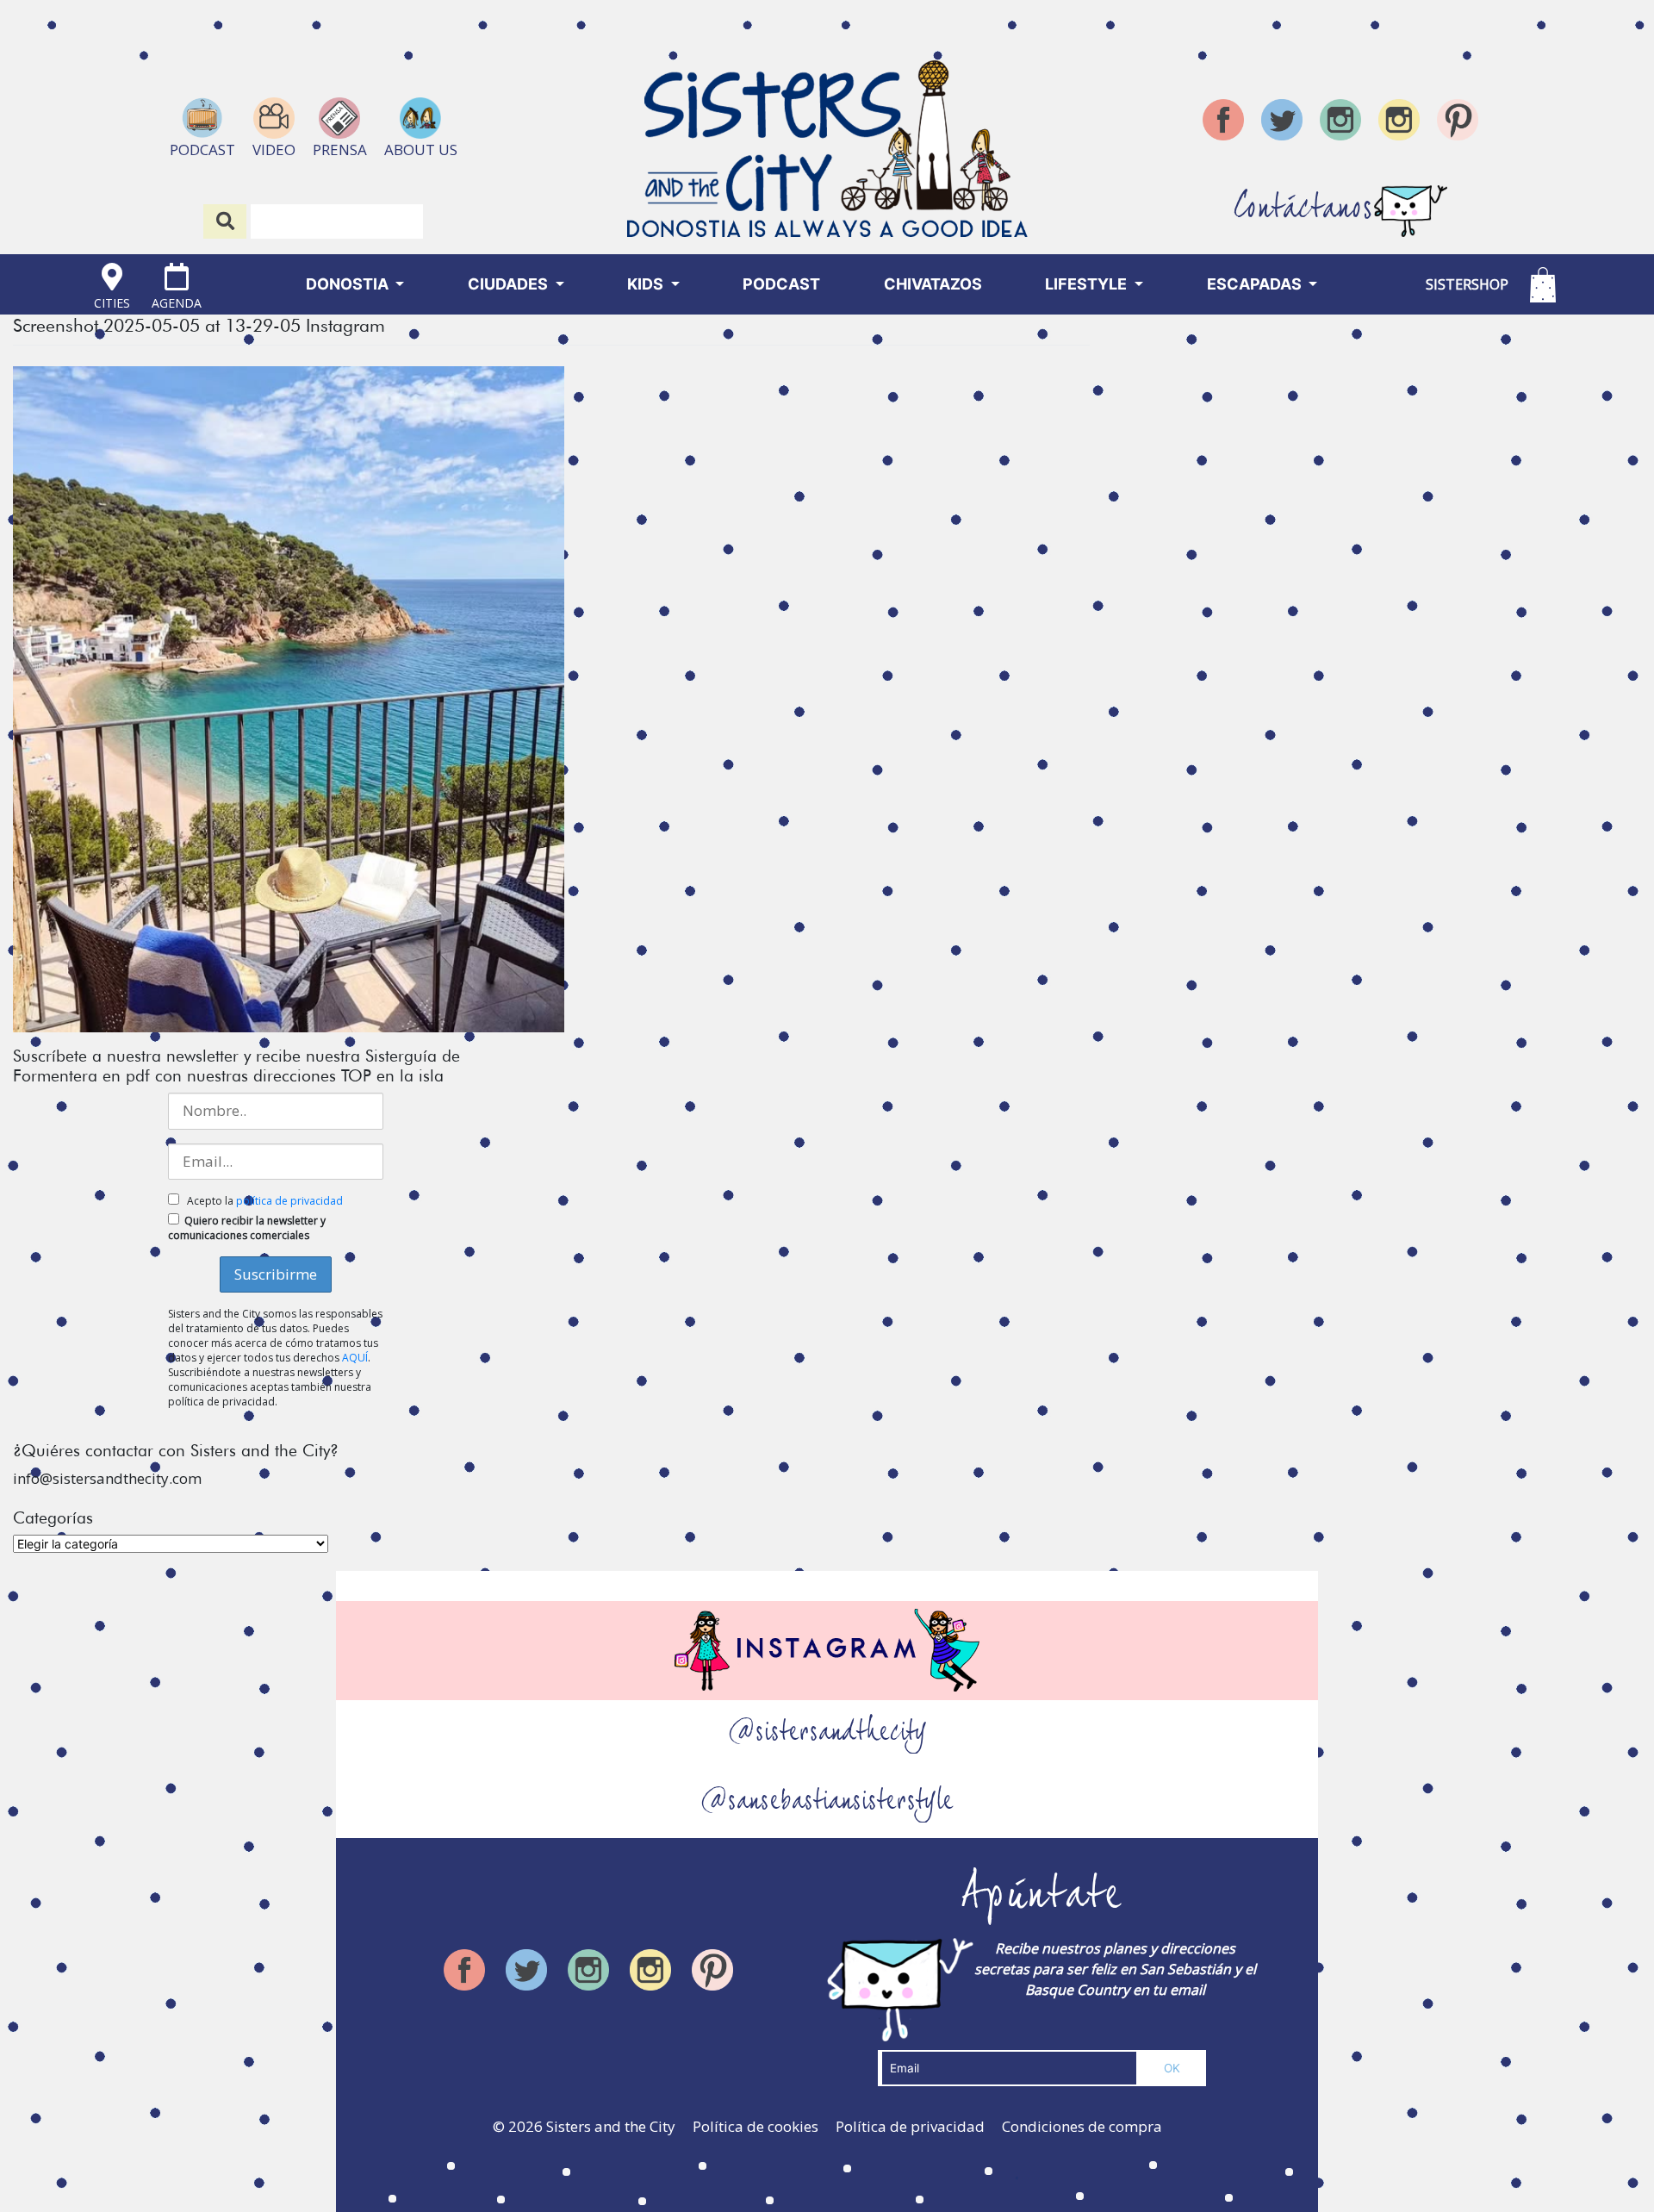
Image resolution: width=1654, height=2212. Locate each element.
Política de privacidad (910, 2126)
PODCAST (781, 284)
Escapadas (1256, 284)
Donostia (349, 284)
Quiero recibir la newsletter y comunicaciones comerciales (247, 1228)
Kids (647, 284)
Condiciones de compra (1082, 2126)
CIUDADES (510, 284)
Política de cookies (755, 2126)
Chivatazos (933, 284)
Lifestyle (1088, 284)
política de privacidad (289, 1201)
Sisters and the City (611, 2126)
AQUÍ (355, 1358)
